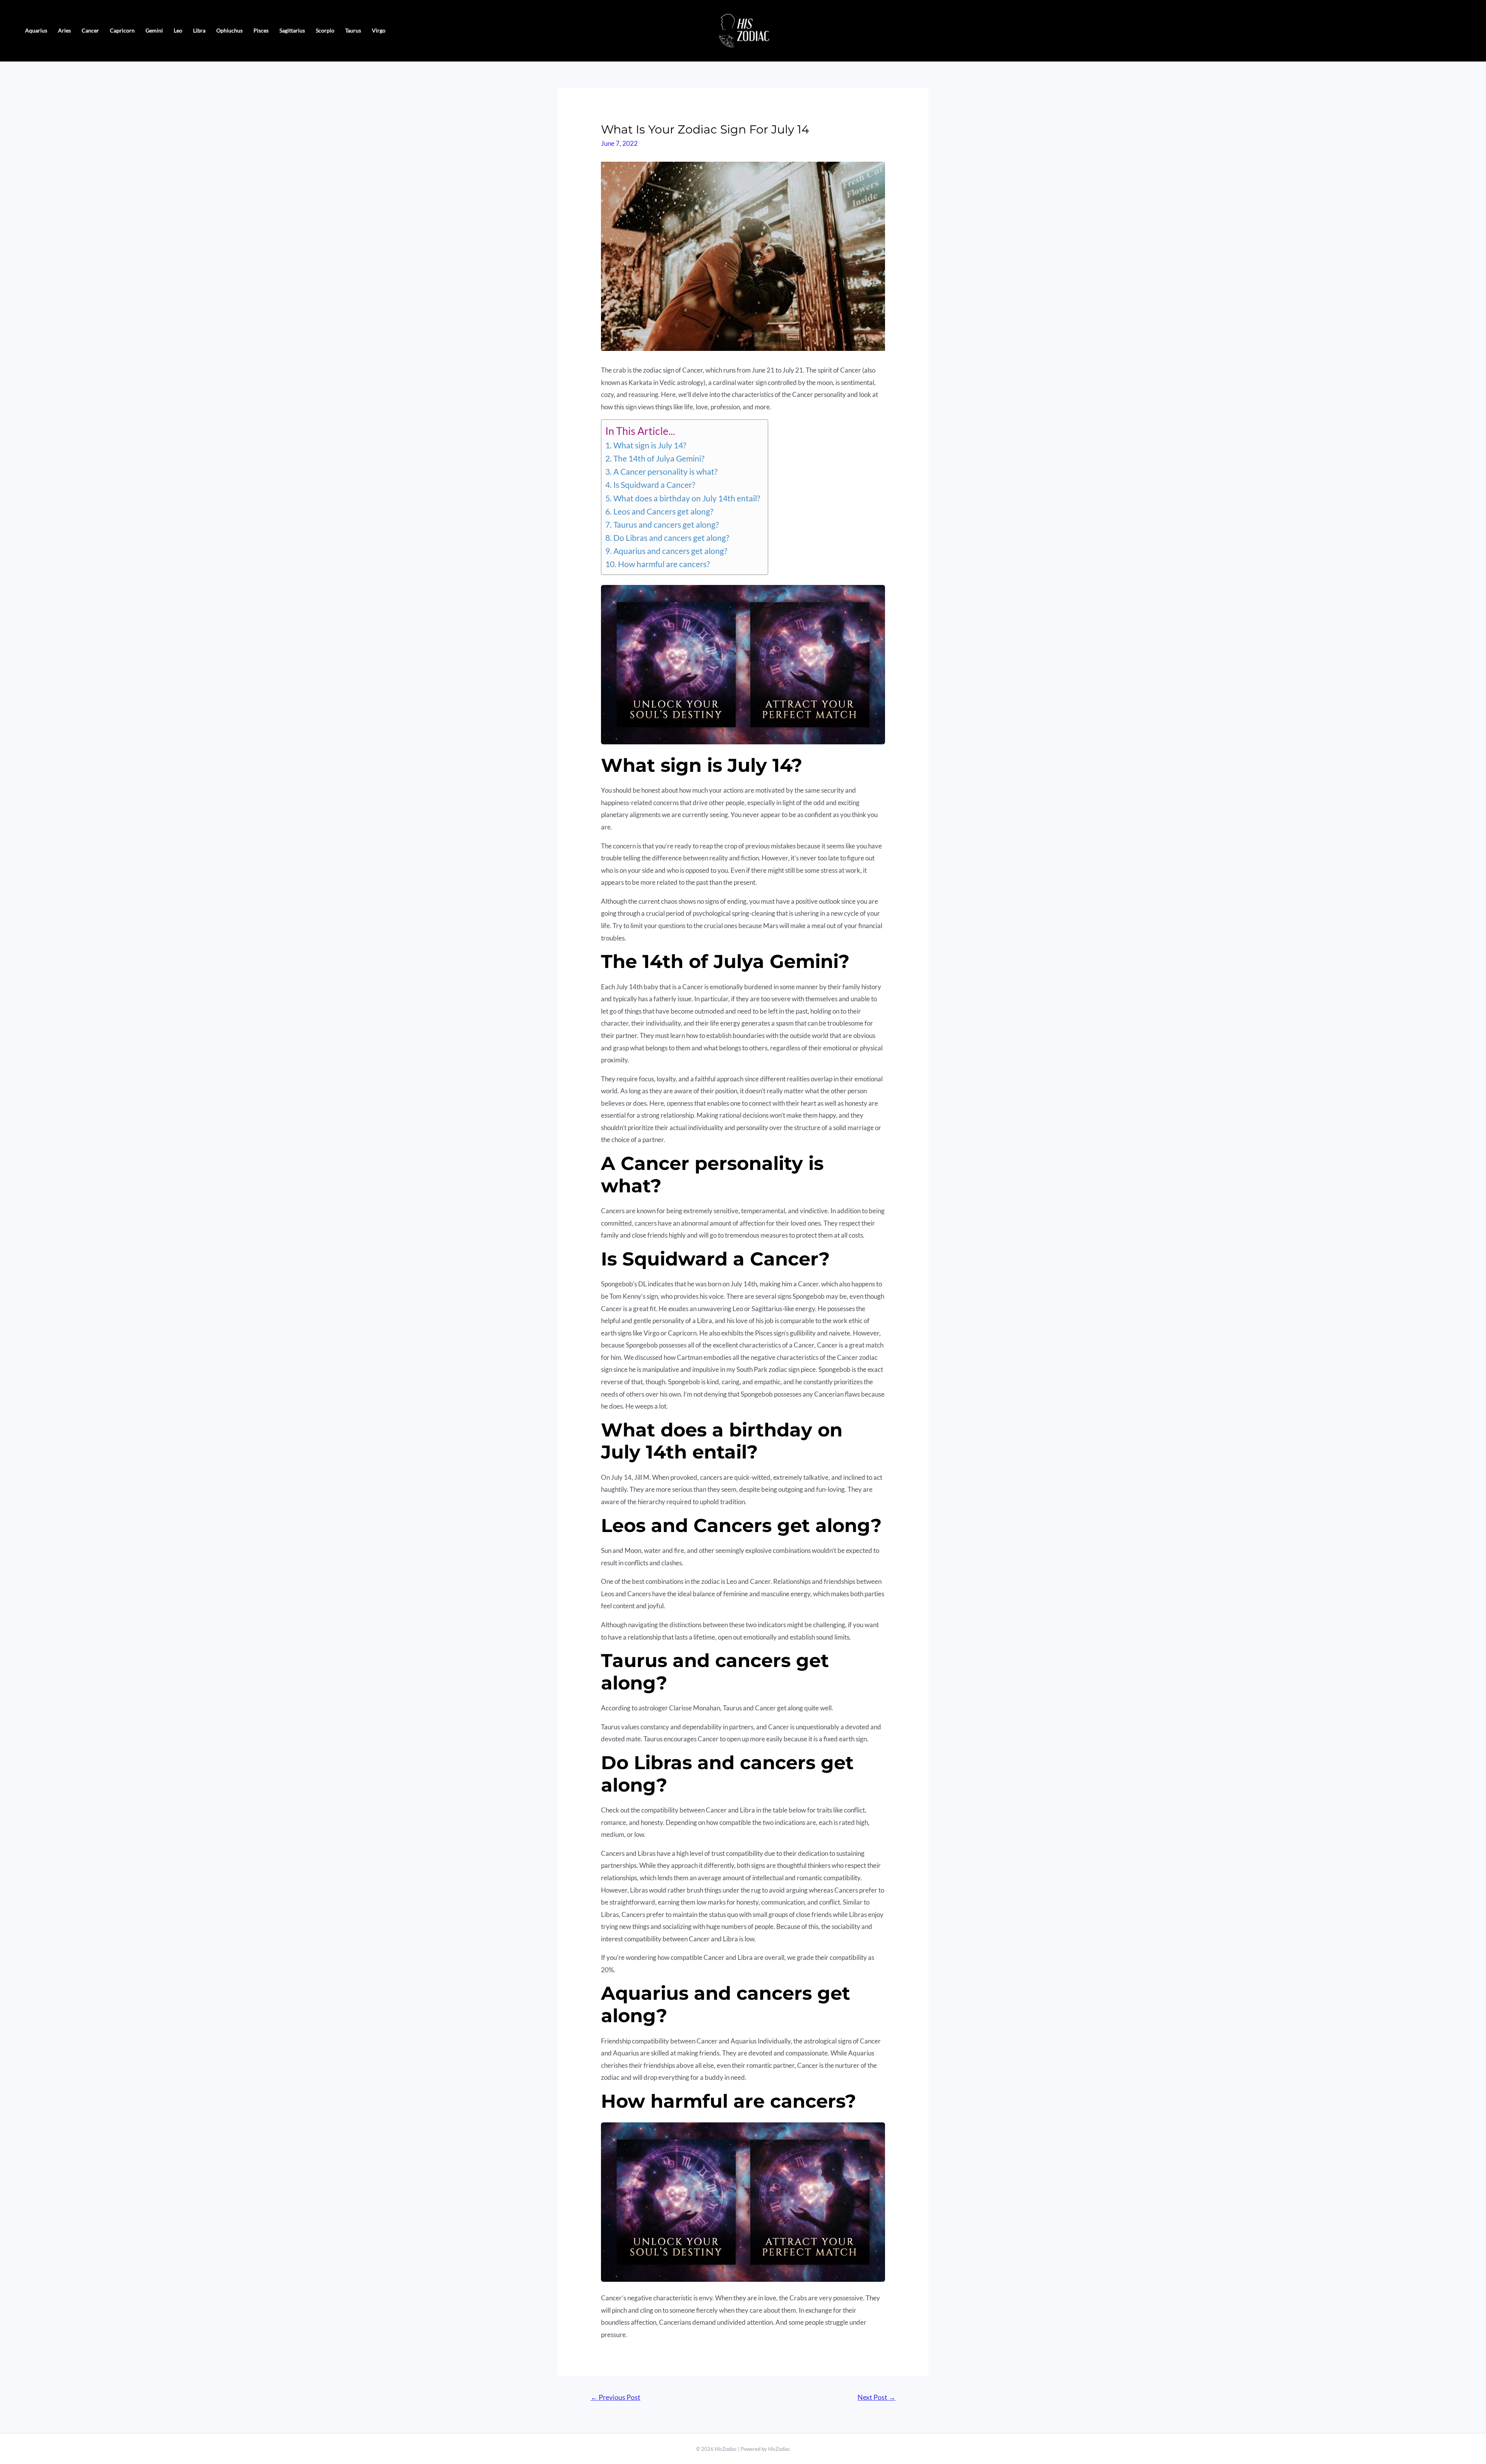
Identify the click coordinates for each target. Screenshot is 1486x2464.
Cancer (90, 30)
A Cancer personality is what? (665, 472)
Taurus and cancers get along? (666, 525)
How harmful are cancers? (664, 564)
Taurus (353, 30)
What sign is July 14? (650, 445)
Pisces (261, 30)
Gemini (154, 30)
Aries (64, 30)
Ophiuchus (229, 30)
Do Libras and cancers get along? (671, 538)
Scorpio (325, 30)
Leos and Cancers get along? (663, 511)
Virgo (379, 30)
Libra (199, 30)
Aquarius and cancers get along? (670, 551)
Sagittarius (292, 30)
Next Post (877, 2397)
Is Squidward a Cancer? (654, 485)
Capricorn (122, 30)
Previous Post (615, 2397)
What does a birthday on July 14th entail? (687, 498)
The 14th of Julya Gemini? (659, 458)
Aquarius (36, 30)
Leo (178, 30)
